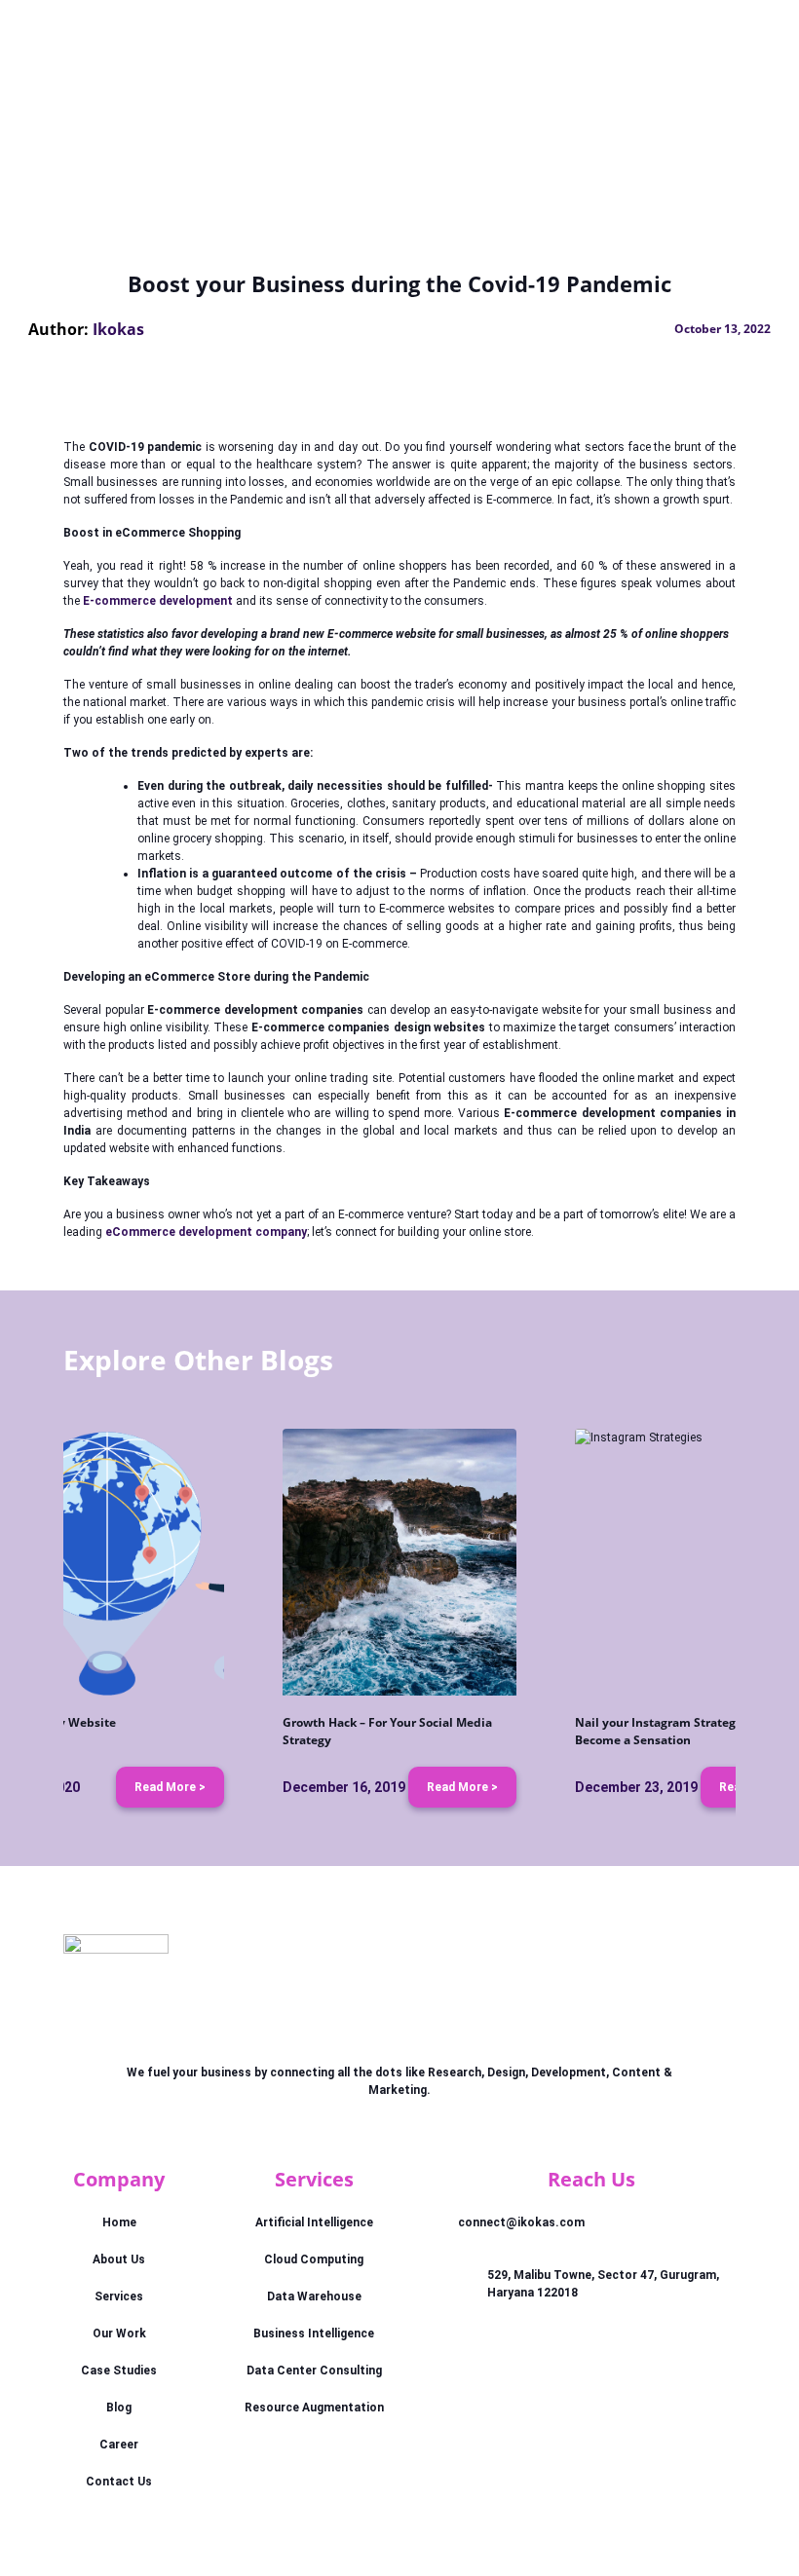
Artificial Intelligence (314, 2222)
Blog (119, 2408)
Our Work (119, 2333)
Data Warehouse (314, 2296)
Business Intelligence (314, 2333)
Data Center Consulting (314, 2371)
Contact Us (119, 2482)
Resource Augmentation (314, 2408)
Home (119, 2222)
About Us (119, 2259)
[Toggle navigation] (709, 38)
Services (119, 2296)
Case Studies (119, 2371)
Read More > (170, 1787)
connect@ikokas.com (521, 2222)
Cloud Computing (314, 2259)
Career (119, 2445)
